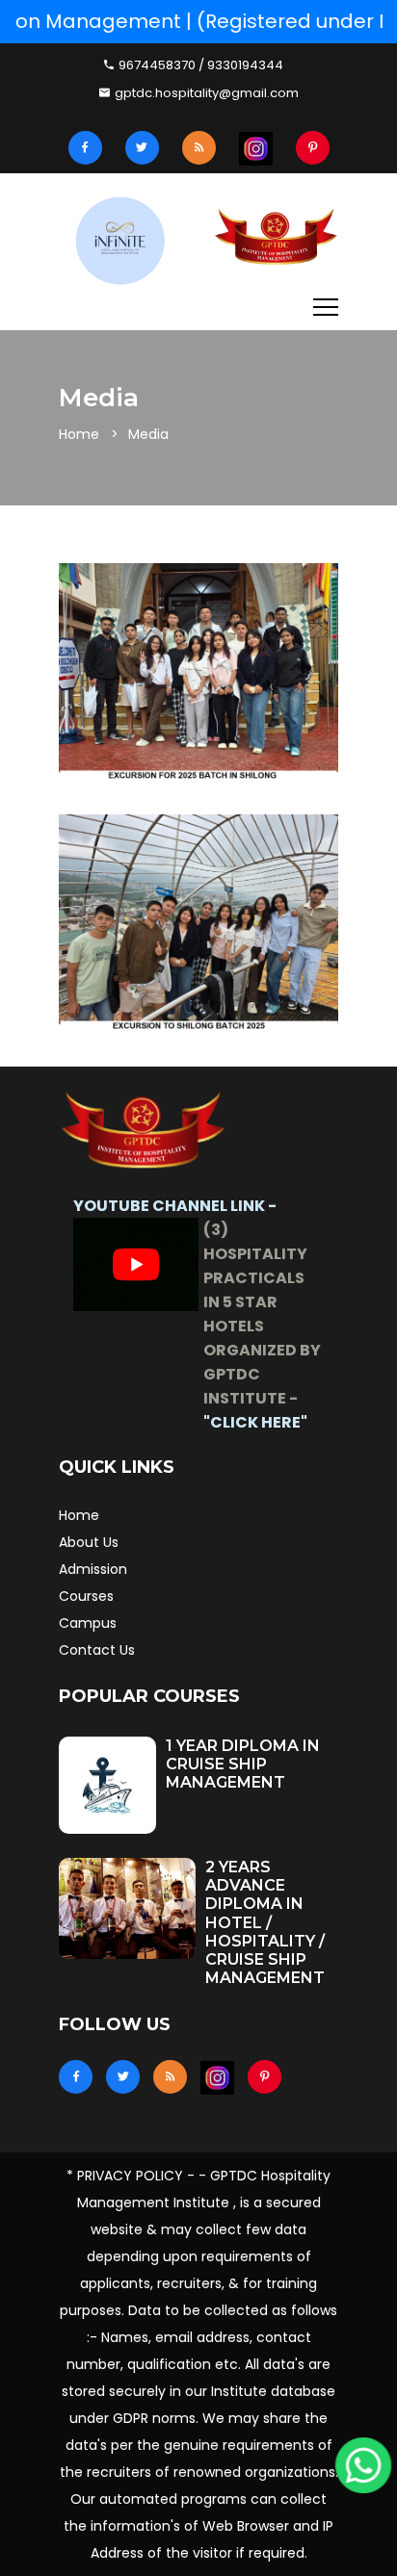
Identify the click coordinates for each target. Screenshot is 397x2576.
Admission (93, 1569)
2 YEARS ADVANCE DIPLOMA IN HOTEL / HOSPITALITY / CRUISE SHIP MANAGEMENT (265, 1922)
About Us (89, 1542)
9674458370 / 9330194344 (199, 65)
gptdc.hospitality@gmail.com (205, 93)
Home (79, 434)
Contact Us (97, 1650)
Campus (88, 1623)
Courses (86, 1596)
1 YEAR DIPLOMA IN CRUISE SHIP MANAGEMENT (243, 1764)
